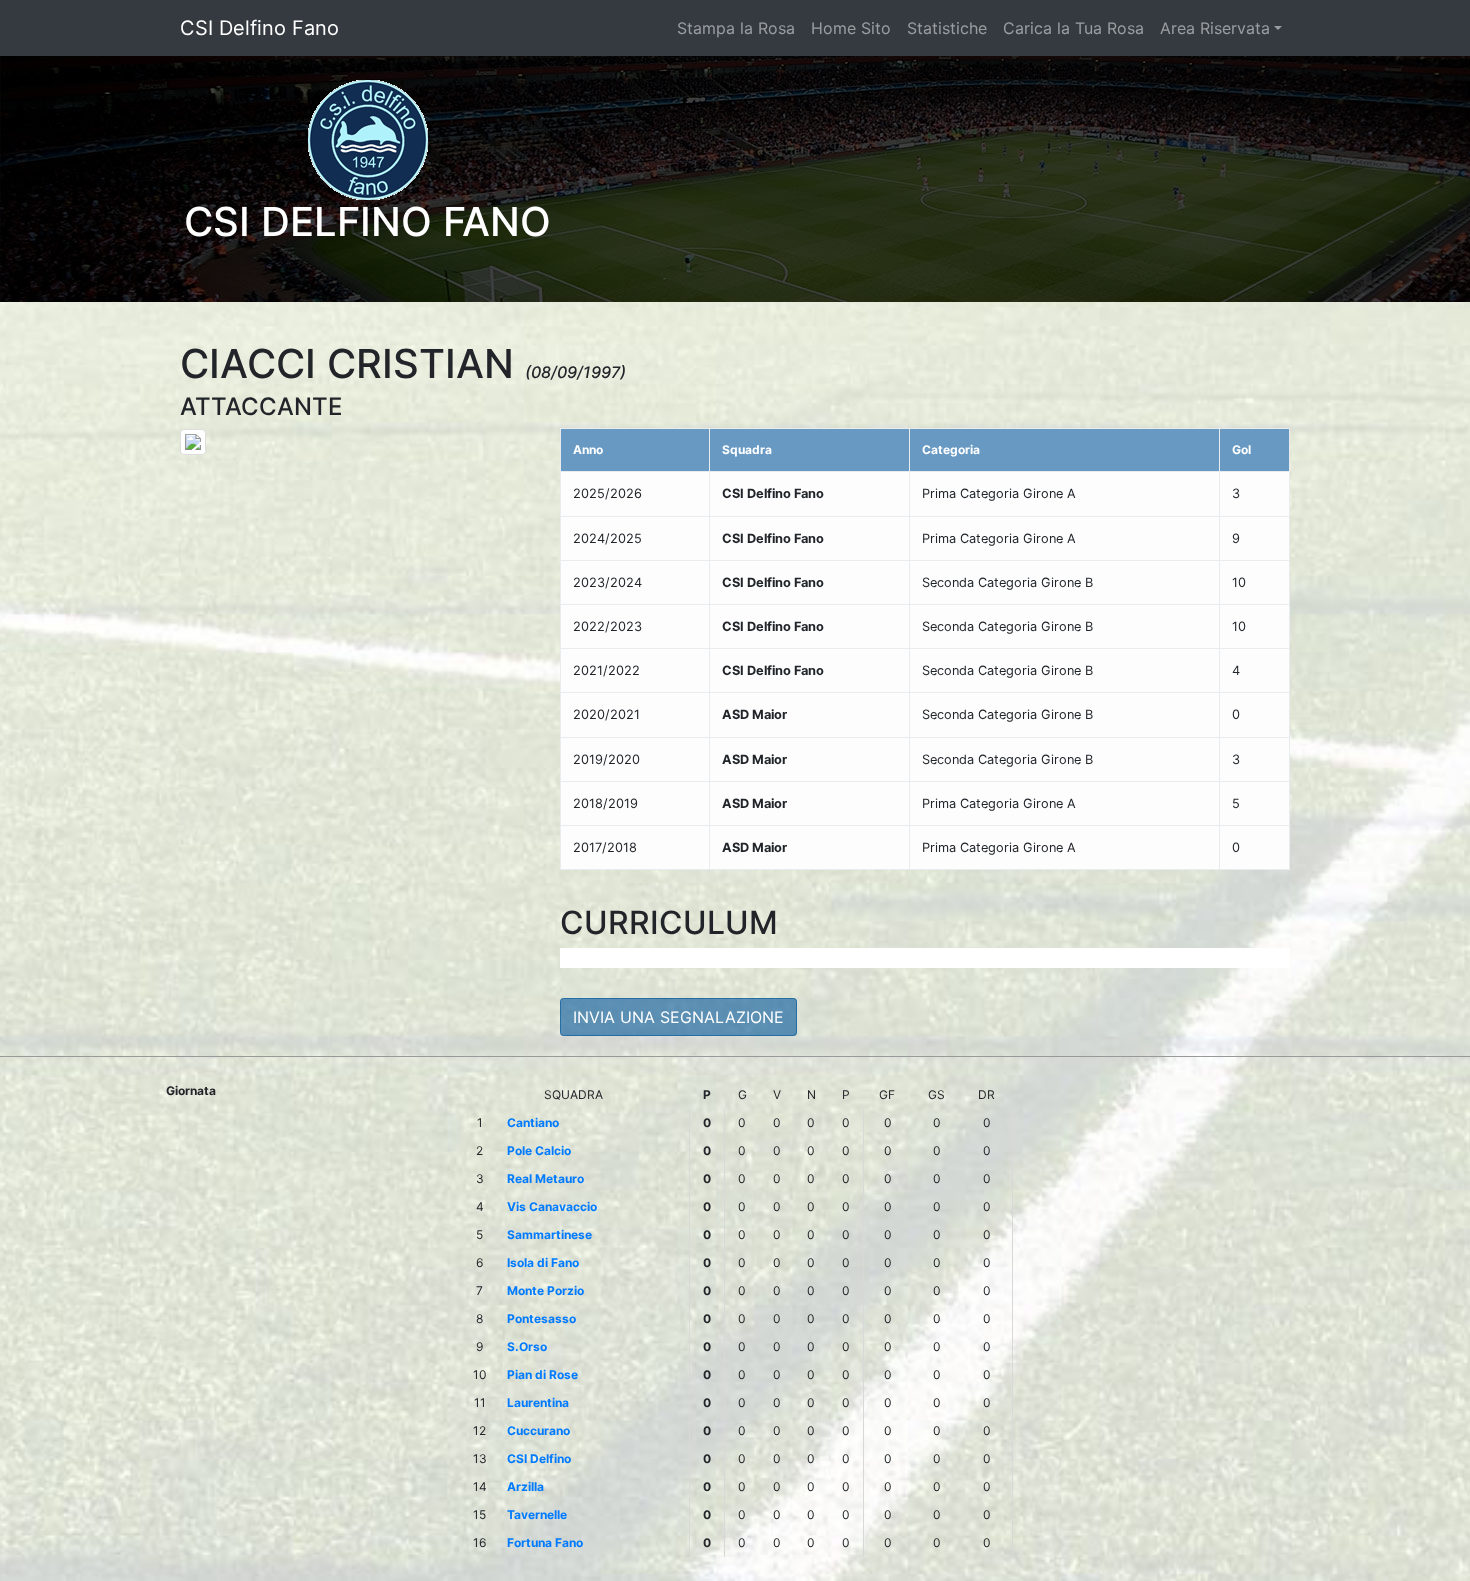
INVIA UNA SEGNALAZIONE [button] (678, 1017)
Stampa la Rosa (736, 28)
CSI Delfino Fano (259, 28)
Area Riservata (1215, 28)
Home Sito (851, 28)
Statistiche (947, 28)
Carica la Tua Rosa (1073, 28)
